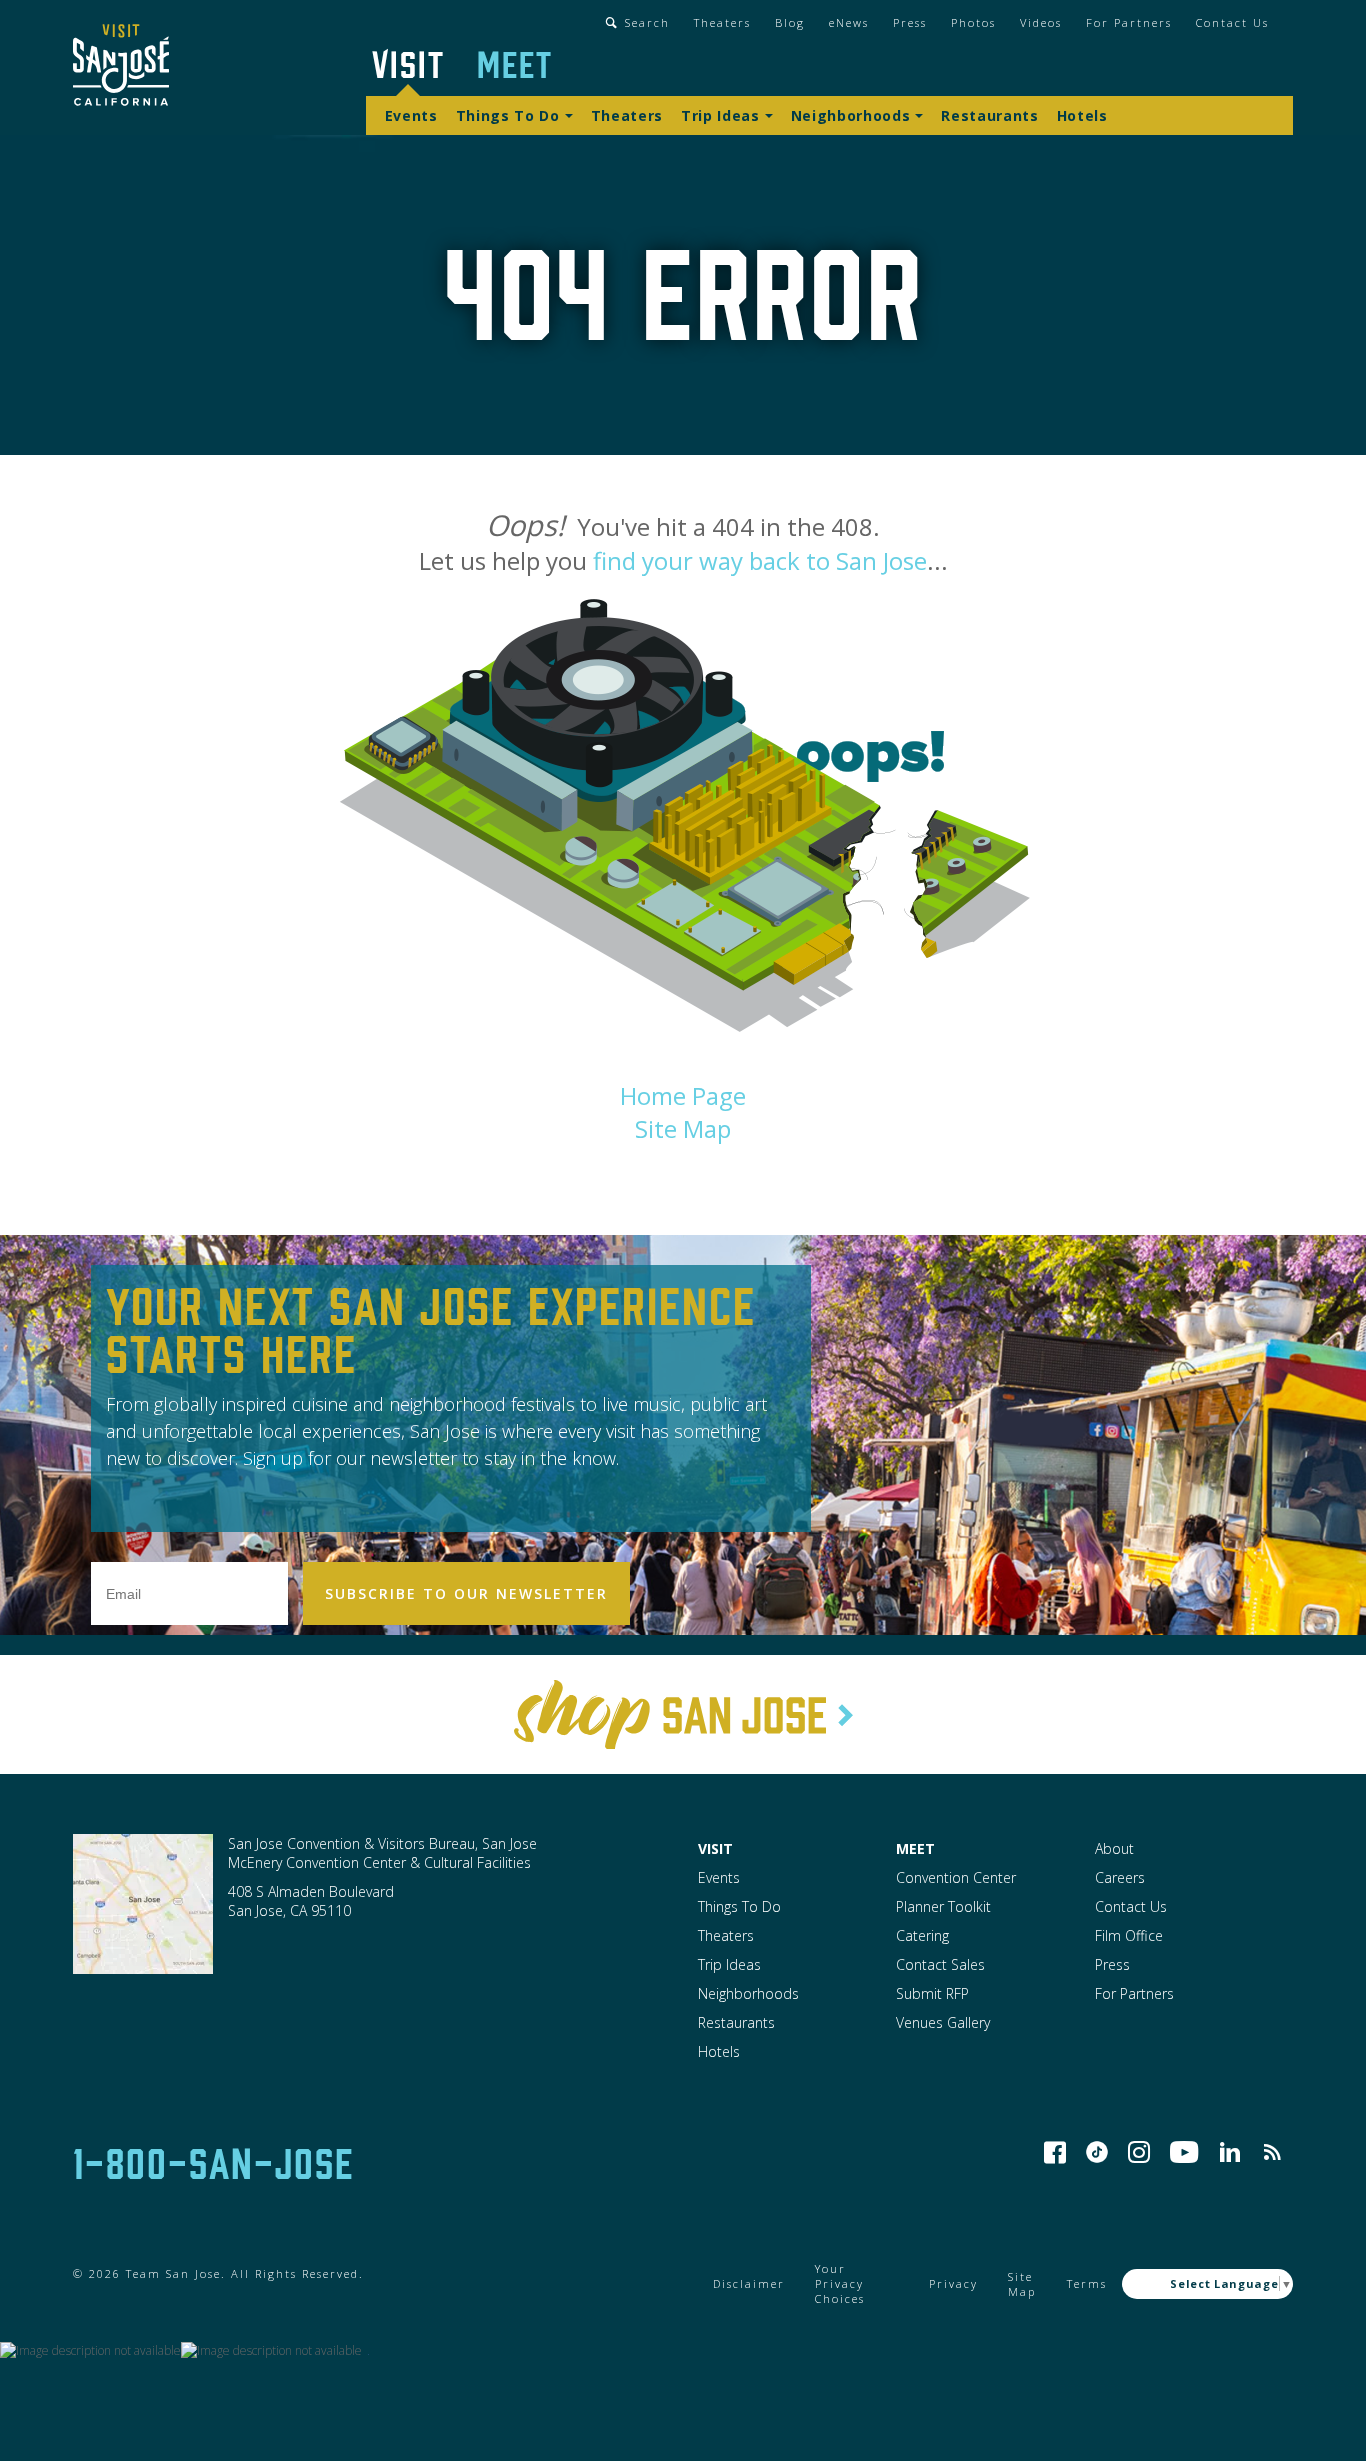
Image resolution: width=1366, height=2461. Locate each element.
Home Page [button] (683, 1095)
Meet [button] (515, 62)
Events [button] (411, 115)
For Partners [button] (1129, 22)
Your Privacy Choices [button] (840, 2283)
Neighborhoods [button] (851, 115)
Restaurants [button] (989, 115)
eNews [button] (849, 22)
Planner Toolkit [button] (943, 1906)
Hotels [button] (1082, 115)
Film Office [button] (1129, 1935)
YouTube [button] (1184, 2152)
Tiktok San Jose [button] (1097, 2152)
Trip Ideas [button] (720, 115)
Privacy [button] (953, 2283)
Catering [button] (922, 1935)
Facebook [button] (1055, 2152)
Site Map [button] (683, 1128)
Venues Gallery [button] (943, 2022)
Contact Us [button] (1232, 22)
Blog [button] (790, 22)
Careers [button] (1120, 1877)
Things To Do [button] (508, 115)
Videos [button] (1041, 22)
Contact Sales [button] (940, 1964)
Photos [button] (973, 22)
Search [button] (647, 22)
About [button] (1114, 1848)
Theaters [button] (722, 22)
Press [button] (910, 22)
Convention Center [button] (956, 1877)
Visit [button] (408, 62)
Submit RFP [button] (932, 1993)
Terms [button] (1087, 2283)
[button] (121, 67)
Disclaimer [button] (749, 2283)
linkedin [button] (1230, 2152)
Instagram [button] (1139, 2152)
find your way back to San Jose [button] (760, 560)
